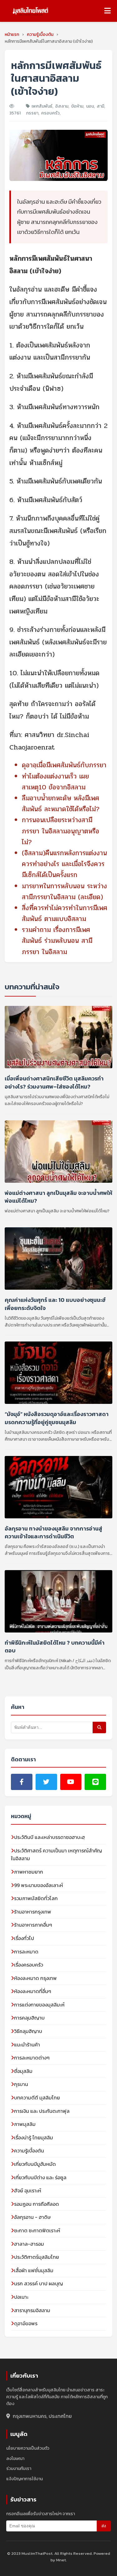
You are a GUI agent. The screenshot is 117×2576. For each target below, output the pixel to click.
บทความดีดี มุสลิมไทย (37, 2098)
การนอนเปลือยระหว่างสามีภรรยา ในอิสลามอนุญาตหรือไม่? (61, 831)
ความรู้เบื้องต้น (29, 2151)
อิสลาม (62, 106)
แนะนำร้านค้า (27, 2045)
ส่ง (104, 2526)
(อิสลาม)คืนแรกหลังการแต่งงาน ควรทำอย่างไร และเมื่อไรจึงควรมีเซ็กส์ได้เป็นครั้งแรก (64, 864)
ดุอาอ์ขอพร (26, 2323)
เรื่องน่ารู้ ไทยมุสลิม (34, 2137)
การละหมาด (26, 1952)
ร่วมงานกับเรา (19, 2469)
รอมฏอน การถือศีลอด (37, 2204)
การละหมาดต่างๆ (32, 2058)
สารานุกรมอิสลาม (32, 2310)
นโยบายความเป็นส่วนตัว (28, 2448)
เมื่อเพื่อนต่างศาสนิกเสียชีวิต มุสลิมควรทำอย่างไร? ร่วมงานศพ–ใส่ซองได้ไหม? (54, 1082)
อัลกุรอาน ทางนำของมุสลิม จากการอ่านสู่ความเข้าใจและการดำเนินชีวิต (54, 1532)
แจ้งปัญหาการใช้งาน (24, 2479)
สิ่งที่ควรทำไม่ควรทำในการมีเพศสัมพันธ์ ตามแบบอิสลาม (65, 913)
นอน (90, 106)
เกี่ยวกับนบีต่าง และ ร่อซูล (40, 2177)
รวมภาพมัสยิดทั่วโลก (36, 1898)
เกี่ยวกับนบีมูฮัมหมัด (35, 2164)
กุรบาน (21, 2084)
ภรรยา (32, 113)
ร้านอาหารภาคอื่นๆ (33, 1925)
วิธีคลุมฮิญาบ (28, 2031)
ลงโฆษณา (15, 2459)
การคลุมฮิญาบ (29, 2018)
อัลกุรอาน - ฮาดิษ (32, 2217)
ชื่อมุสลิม (23, 2071)
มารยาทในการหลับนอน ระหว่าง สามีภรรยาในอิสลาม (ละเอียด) (64, 892)
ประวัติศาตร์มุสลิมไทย (37, 2257)
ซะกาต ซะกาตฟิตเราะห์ (37, 2230)
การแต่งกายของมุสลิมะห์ (39, 2005)
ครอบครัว (50, 113)
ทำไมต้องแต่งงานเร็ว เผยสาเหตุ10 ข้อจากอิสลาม (55, 782)
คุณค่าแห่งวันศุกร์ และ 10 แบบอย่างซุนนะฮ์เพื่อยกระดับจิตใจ (55, 1304)
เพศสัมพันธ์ (42, 106)
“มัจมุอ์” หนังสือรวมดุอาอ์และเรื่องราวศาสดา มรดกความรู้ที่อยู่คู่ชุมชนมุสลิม (57, 1418)
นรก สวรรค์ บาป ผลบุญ (39, 2283)
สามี (100, 106)
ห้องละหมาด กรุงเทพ (35, 1978)
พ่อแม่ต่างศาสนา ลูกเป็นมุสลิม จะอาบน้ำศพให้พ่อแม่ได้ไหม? (58, 1196)
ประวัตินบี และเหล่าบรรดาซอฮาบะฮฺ (49, 1837)
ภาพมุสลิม (25, 2124)
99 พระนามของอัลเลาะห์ (39, 1885)
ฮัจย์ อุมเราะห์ (28, 2190)
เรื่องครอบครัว (29, 1965)
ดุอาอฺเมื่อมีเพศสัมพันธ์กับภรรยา (64, 765)
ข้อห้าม (77, 106)
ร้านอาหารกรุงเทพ (33, 1912)
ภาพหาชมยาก (29, 1872)
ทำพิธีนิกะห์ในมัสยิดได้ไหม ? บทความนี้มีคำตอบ (55, 1647)
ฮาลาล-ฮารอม (29, 2244)
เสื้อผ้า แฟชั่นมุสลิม (34, 2270)
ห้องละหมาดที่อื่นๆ (33, 1991)
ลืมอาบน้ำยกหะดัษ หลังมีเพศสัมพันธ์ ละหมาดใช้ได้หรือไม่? (61, 804)
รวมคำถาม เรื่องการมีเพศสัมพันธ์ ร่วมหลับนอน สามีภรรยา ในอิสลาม (57, 941)
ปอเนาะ (21, 2297)
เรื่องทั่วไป (24, 1938)
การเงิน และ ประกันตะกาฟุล (42, 2111)
